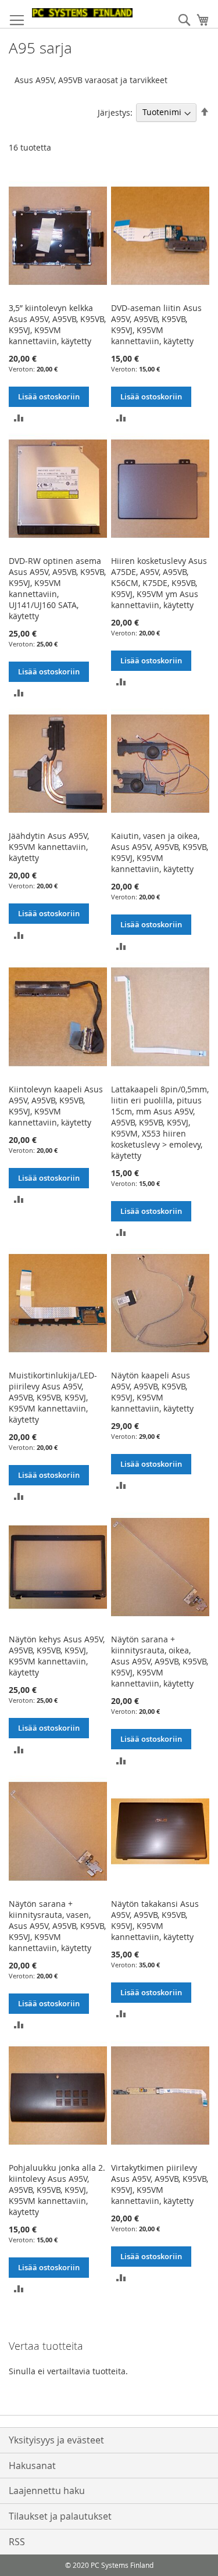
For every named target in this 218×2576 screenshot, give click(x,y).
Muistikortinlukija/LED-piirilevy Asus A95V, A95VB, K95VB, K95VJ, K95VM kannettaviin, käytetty (53, 1397)
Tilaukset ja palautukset (60, 2516)
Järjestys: (115, 112)
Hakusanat (32, 2466)
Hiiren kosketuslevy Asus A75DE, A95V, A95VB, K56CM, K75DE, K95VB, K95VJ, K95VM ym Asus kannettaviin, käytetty (159, 583)
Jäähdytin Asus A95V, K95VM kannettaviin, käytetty (49, 847)
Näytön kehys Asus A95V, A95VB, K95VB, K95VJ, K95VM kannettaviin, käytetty (57, 1656)
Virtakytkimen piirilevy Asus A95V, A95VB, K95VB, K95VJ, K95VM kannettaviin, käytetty (160, 2184)
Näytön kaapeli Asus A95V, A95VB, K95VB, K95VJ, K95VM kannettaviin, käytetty (152, 1392)
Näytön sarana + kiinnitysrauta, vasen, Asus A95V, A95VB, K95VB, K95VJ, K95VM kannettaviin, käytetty (57, 1926)
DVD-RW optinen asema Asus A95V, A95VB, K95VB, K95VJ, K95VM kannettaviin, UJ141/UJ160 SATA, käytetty (57, 588)
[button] (19, 417)
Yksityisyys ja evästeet (56, 2440)
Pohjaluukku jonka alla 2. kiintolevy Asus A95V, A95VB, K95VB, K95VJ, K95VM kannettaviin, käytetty (57, 2190)
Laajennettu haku (47, 2491)
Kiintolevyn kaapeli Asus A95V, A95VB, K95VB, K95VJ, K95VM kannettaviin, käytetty (56, 1106)
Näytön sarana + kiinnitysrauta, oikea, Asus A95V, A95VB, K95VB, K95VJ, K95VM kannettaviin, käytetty (160, 1661)
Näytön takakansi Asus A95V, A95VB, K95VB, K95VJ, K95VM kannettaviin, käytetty (155, 1920)
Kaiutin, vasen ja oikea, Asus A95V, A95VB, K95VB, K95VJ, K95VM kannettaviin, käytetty (160, 852)
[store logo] (82, 13)
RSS (17, 2542)
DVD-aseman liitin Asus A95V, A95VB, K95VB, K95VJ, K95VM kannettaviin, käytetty (156, 324)
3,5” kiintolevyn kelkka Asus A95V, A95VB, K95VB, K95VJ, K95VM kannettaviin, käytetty (57, 324)
